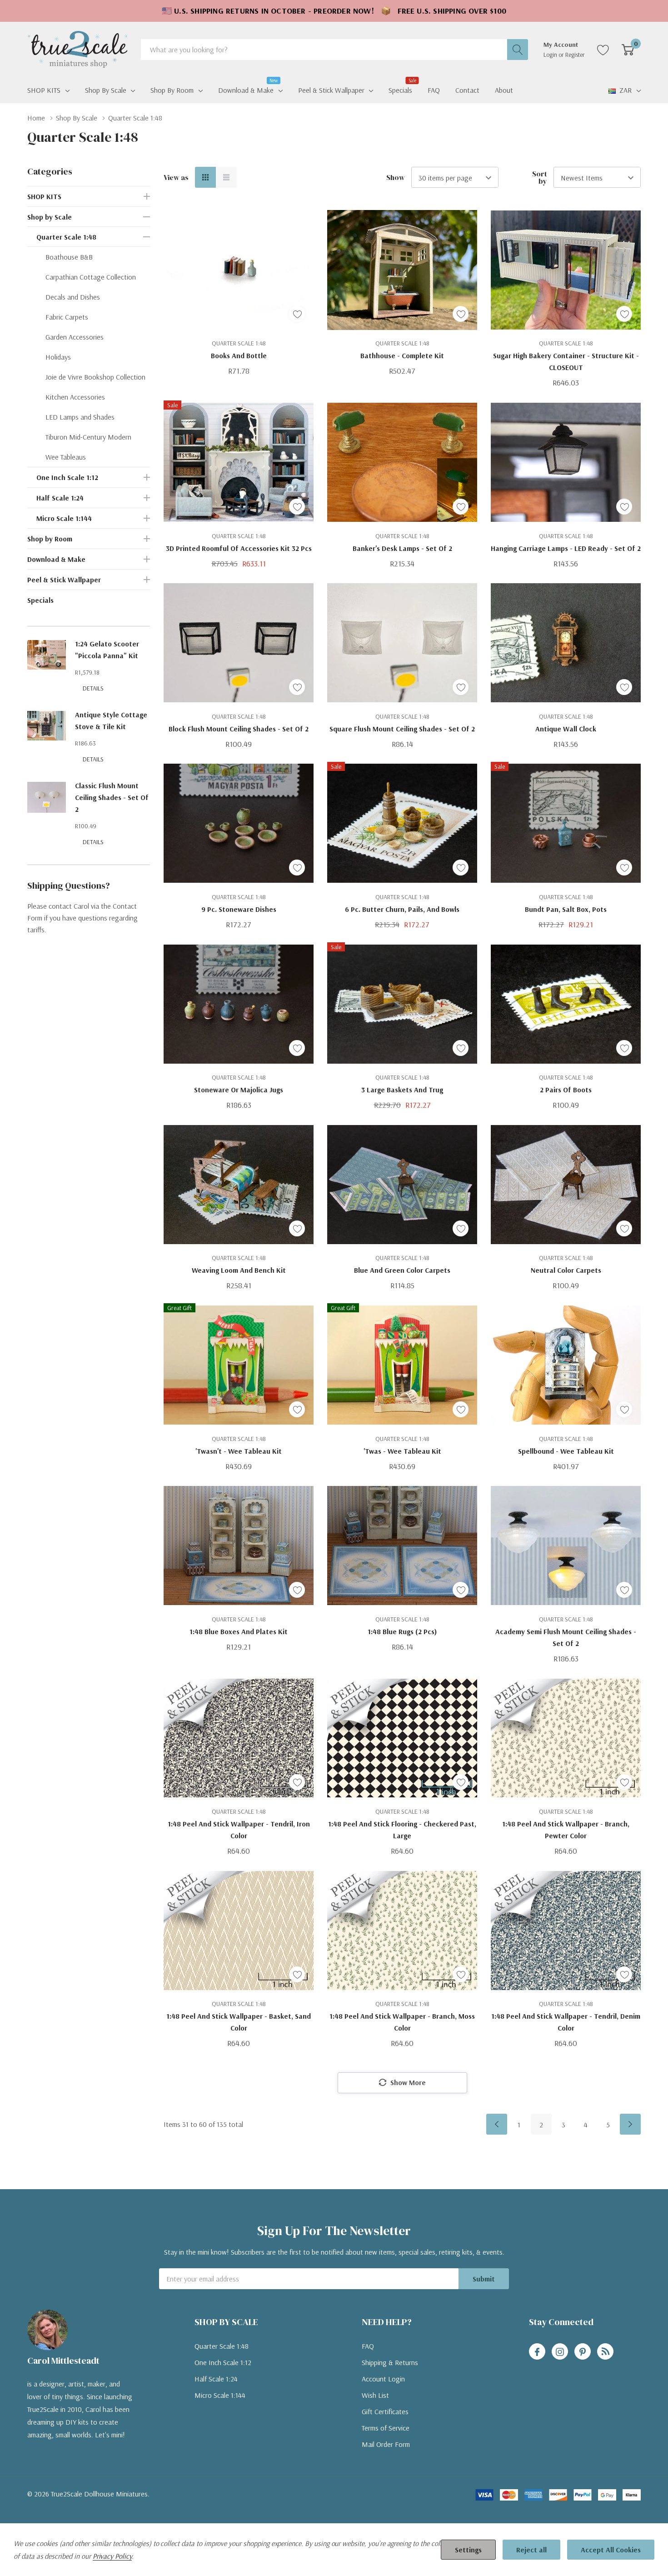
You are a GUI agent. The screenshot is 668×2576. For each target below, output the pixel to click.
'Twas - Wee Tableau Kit (402, 1451)
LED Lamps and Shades (80, 417)
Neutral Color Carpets (566, 1270)
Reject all (531, 2550)
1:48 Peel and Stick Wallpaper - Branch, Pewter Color (566, 1830)
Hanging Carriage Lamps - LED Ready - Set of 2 (566, 548)
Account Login (383, 2379)
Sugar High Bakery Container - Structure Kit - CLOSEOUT (566, 361)
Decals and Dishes (73, 297)
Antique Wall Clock (566, 729)
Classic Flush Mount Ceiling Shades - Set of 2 (112, 797)
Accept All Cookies (611, 2550)
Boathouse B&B (69, 257)
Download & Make (246, 89)
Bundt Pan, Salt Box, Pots (566, 909)
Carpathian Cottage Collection (91, 277)
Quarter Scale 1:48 (66, 237)
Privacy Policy (112, 2556)
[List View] (226, 177)
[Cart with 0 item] (628, 50)
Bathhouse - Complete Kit (402, 355)
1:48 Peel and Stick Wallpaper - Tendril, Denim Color (566, 2022)
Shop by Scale (106, 90)
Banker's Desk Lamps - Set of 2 (402, 548)
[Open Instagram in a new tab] (560, 2352)
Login (551, 55)
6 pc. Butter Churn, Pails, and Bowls (402, 909)
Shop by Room (172, 90)
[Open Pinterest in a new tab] (583, 2352)
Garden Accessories (75, 337)
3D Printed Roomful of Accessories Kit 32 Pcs (239, 548)
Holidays (58, 357)
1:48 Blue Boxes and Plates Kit (239, 1631)
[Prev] (497, 2124)
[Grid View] (205, 177)
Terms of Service (386, 2428)
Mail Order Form (386, 2444)
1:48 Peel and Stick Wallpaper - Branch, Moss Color (402, 2022)
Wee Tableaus (66, 457)
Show (396, 177)
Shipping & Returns (390, 2362)
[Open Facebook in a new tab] (537, 2352)
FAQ (368, 2346)
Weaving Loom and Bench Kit (239, 1270)
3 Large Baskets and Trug (402, 1090)
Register (575, 55)
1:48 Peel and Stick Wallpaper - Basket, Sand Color (239, 2022)
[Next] (630, 2124)
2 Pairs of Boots (566, 1090)
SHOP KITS (44, 90)
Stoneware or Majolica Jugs (239, 1090)
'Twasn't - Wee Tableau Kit (239, 1451)
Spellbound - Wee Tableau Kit (566, 1451)
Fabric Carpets (67, 317)
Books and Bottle (239, 355)
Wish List (375, 2395)
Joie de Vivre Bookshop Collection (95, 377)
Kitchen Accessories (75, 397)
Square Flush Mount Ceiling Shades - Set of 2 (402, 729)
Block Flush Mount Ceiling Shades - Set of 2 (239, 729)
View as (176, 177)
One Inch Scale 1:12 (67, 477)
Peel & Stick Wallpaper (331, 90)
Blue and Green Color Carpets (402, 1270)
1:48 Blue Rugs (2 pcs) (402, 1631)
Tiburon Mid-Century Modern (88, 437)
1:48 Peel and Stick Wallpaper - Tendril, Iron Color (239, 1830)
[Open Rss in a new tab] (605, 2352)
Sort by (540, 177)
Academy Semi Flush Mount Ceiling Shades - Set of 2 (566, 1637)
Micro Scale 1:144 (64, 518)
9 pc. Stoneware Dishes (239, 909)
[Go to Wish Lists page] (603, 50)
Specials (40, 600)
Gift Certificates (385, 2411)
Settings (468, 2550)
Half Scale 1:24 (60, 498)
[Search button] (518, 50)
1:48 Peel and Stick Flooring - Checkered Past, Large (402, 1830)
